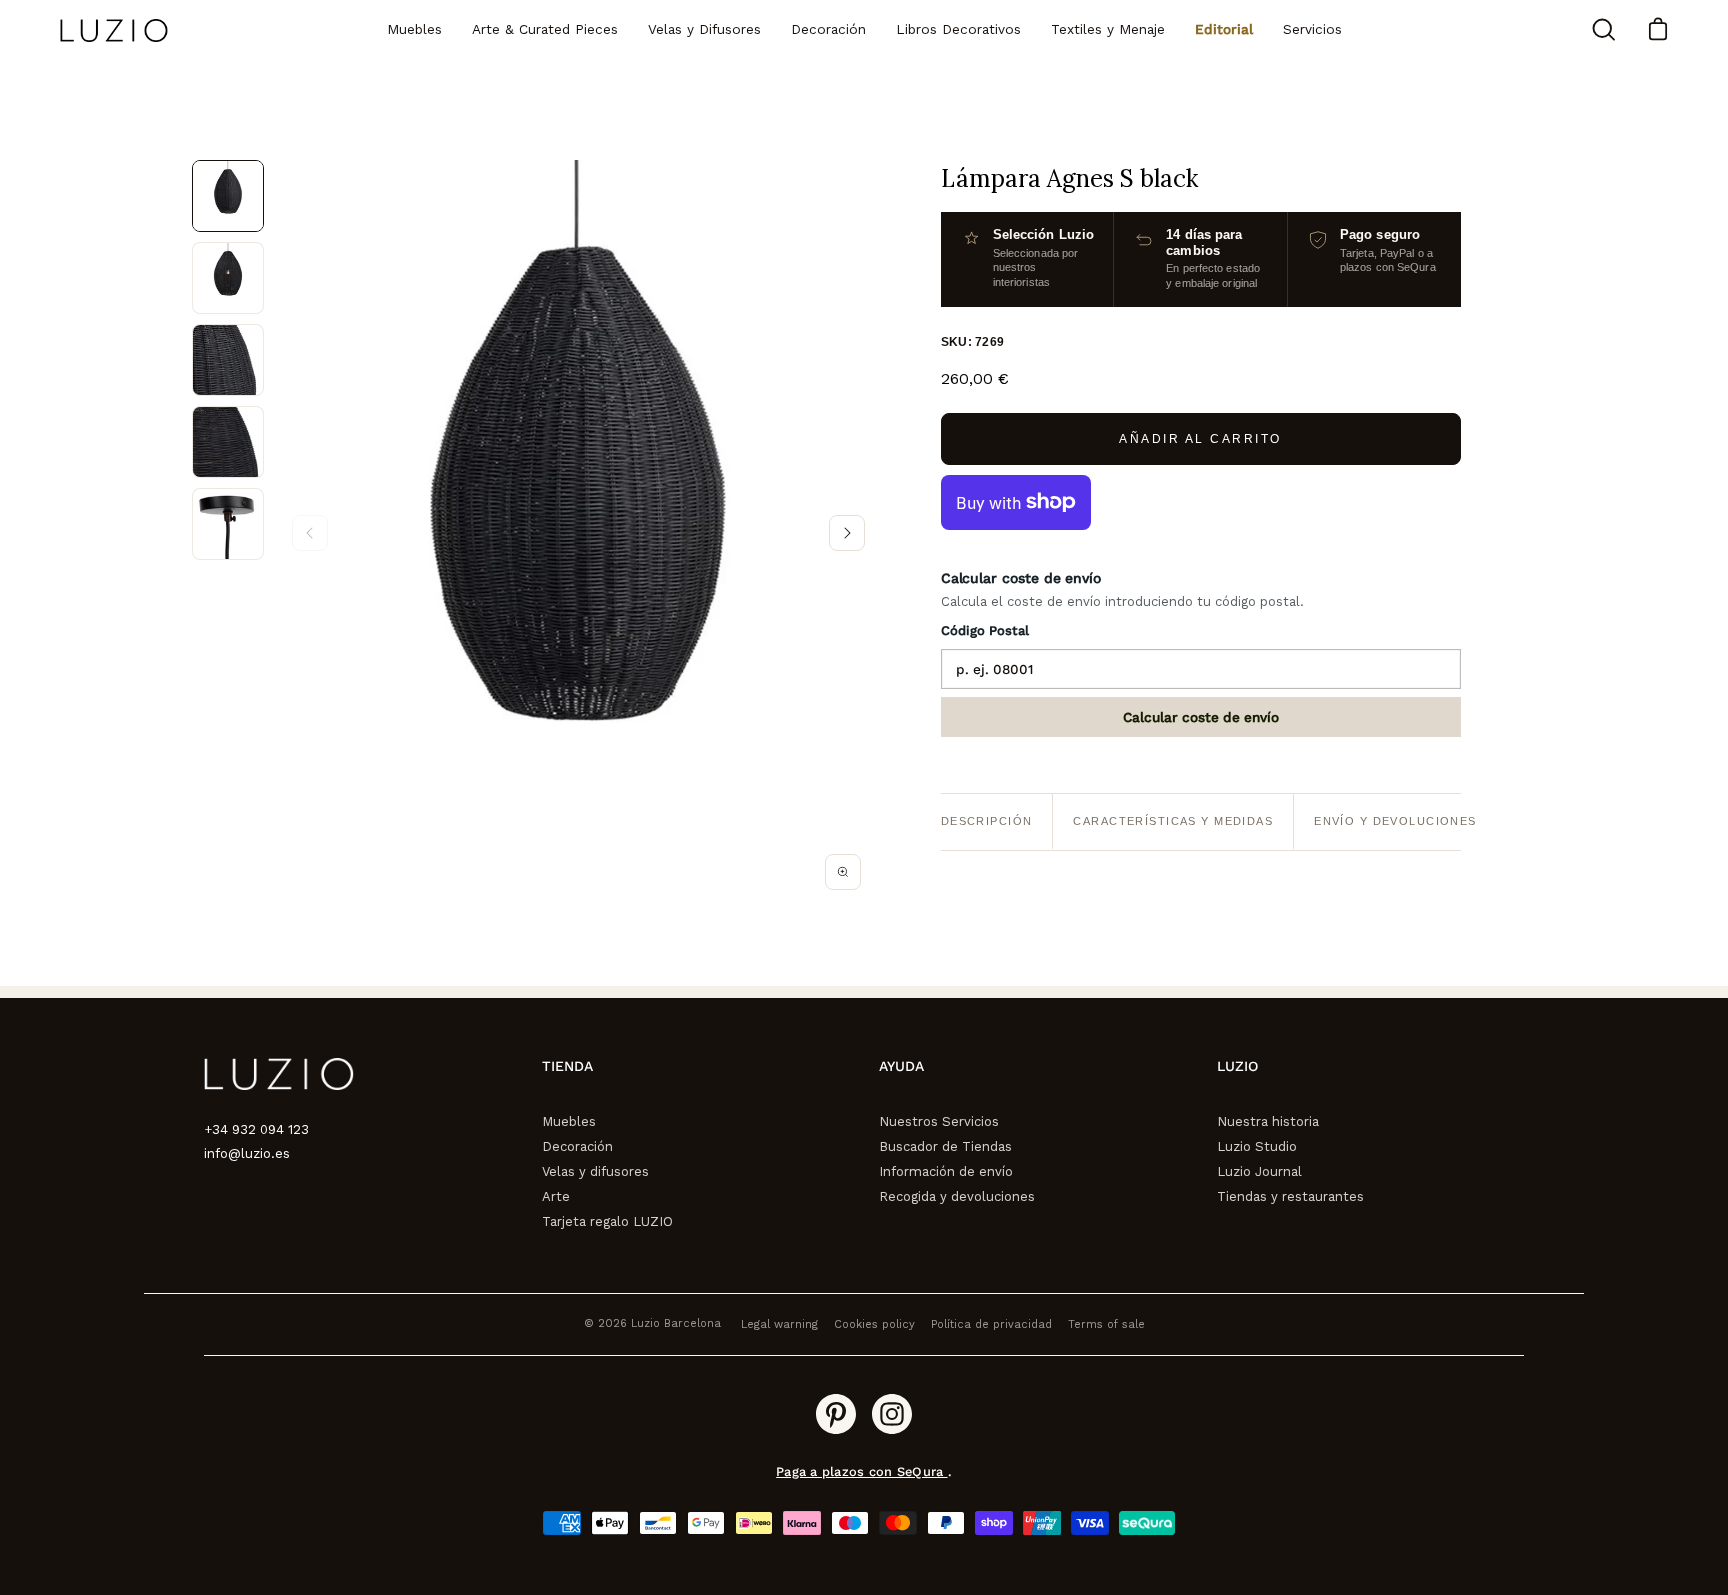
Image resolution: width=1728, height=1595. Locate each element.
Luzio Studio (1257, 1146)
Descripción (987, 821)
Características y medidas (1173, 821)
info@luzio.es (247, 1153)
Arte (556, 1196)
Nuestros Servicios (939, 1121)
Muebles (569, 1121)
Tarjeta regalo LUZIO (607, 1221)
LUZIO (1237, 1066)
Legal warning (779, 1324)
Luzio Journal (1259, 1171)
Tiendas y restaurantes (1290, 1196)
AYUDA (901, 1066)
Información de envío (946, 1171)
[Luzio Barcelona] (115, 30)
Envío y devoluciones (1395, 821)
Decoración (577, 1146)
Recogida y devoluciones (957, 1196)
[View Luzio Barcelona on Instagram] (892, 1414)
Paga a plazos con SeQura (861, 1471)
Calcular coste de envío (1201, 717)
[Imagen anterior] (310, 533)
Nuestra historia (1268, 1121)
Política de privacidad (991, 1324)
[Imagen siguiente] (847, 533)
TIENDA (567, 1066)
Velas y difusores (595, 1171)
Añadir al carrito (1200, 439)
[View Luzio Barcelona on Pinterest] (836, 1414)
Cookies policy (874, 1324)
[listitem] (228, 196)
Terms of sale (1106, 1324)
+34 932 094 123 (256, 1129)
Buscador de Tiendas (945, 1146)
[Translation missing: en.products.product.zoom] (843, 872)
